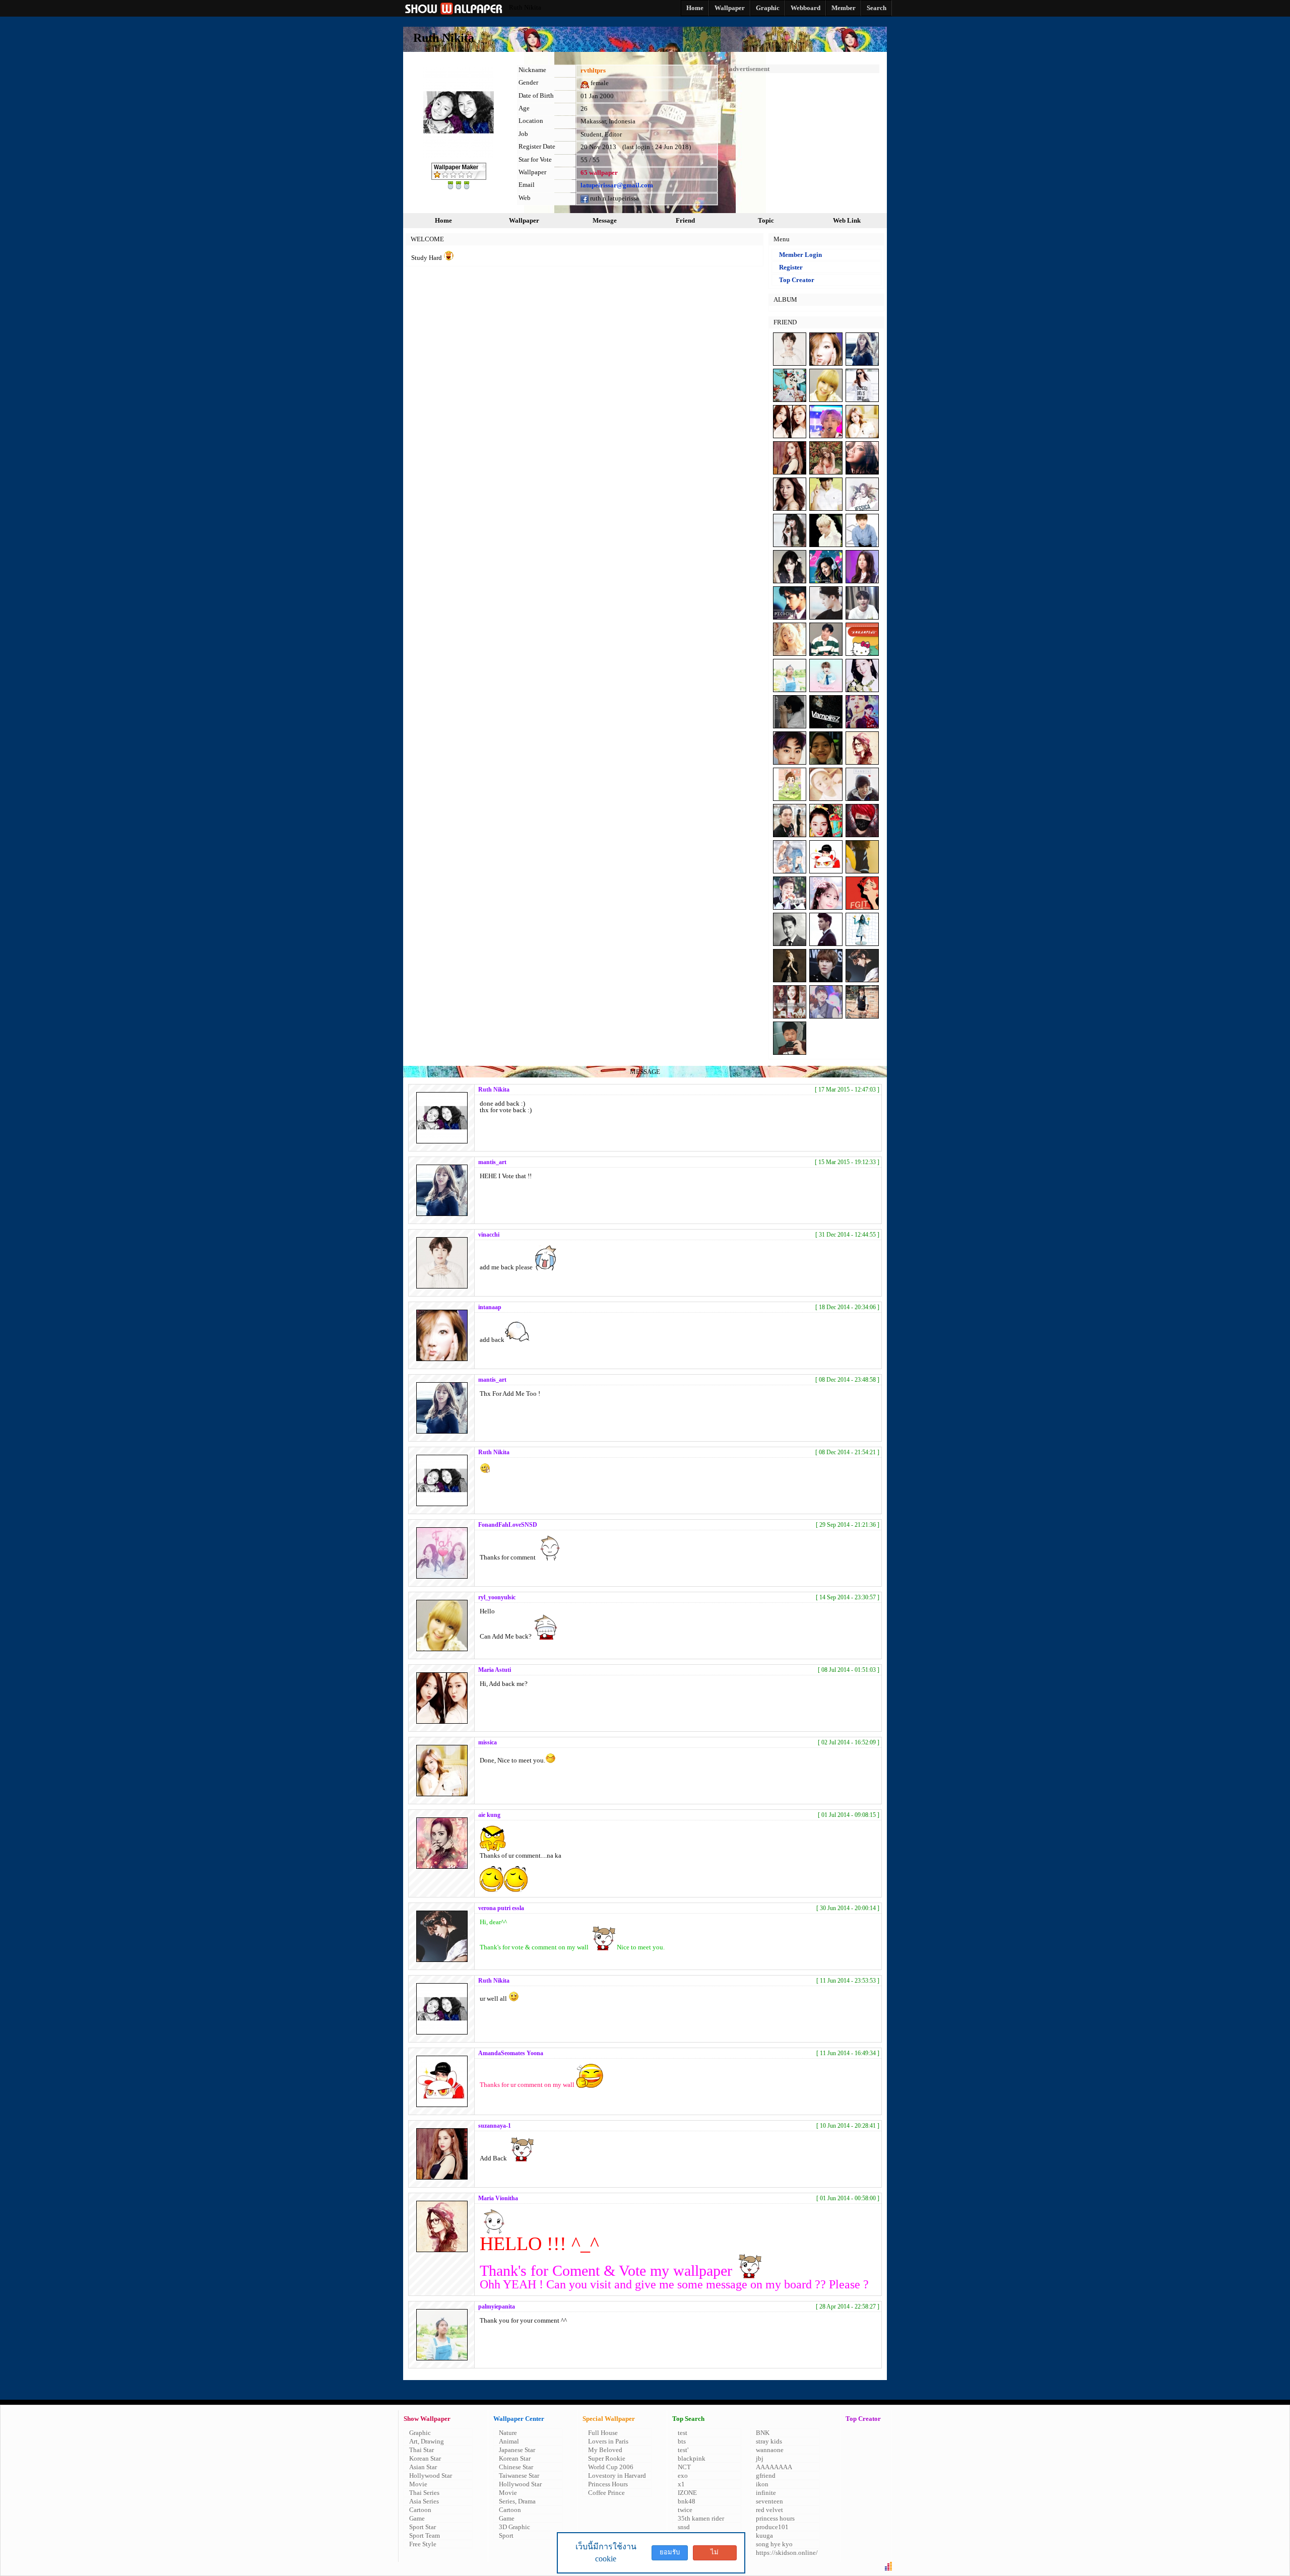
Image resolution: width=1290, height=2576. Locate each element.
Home (443, 220)
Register (791, 267)
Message (605, 220)
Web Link (847, 220)
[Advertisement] (804, 136)
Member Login (800, 255)
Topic (766, 220)
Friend (685, 220)
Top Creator (797, 280)
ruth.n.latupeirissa (614, 198)
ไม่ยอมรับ (715, 2554)
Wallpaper (524, 220)
